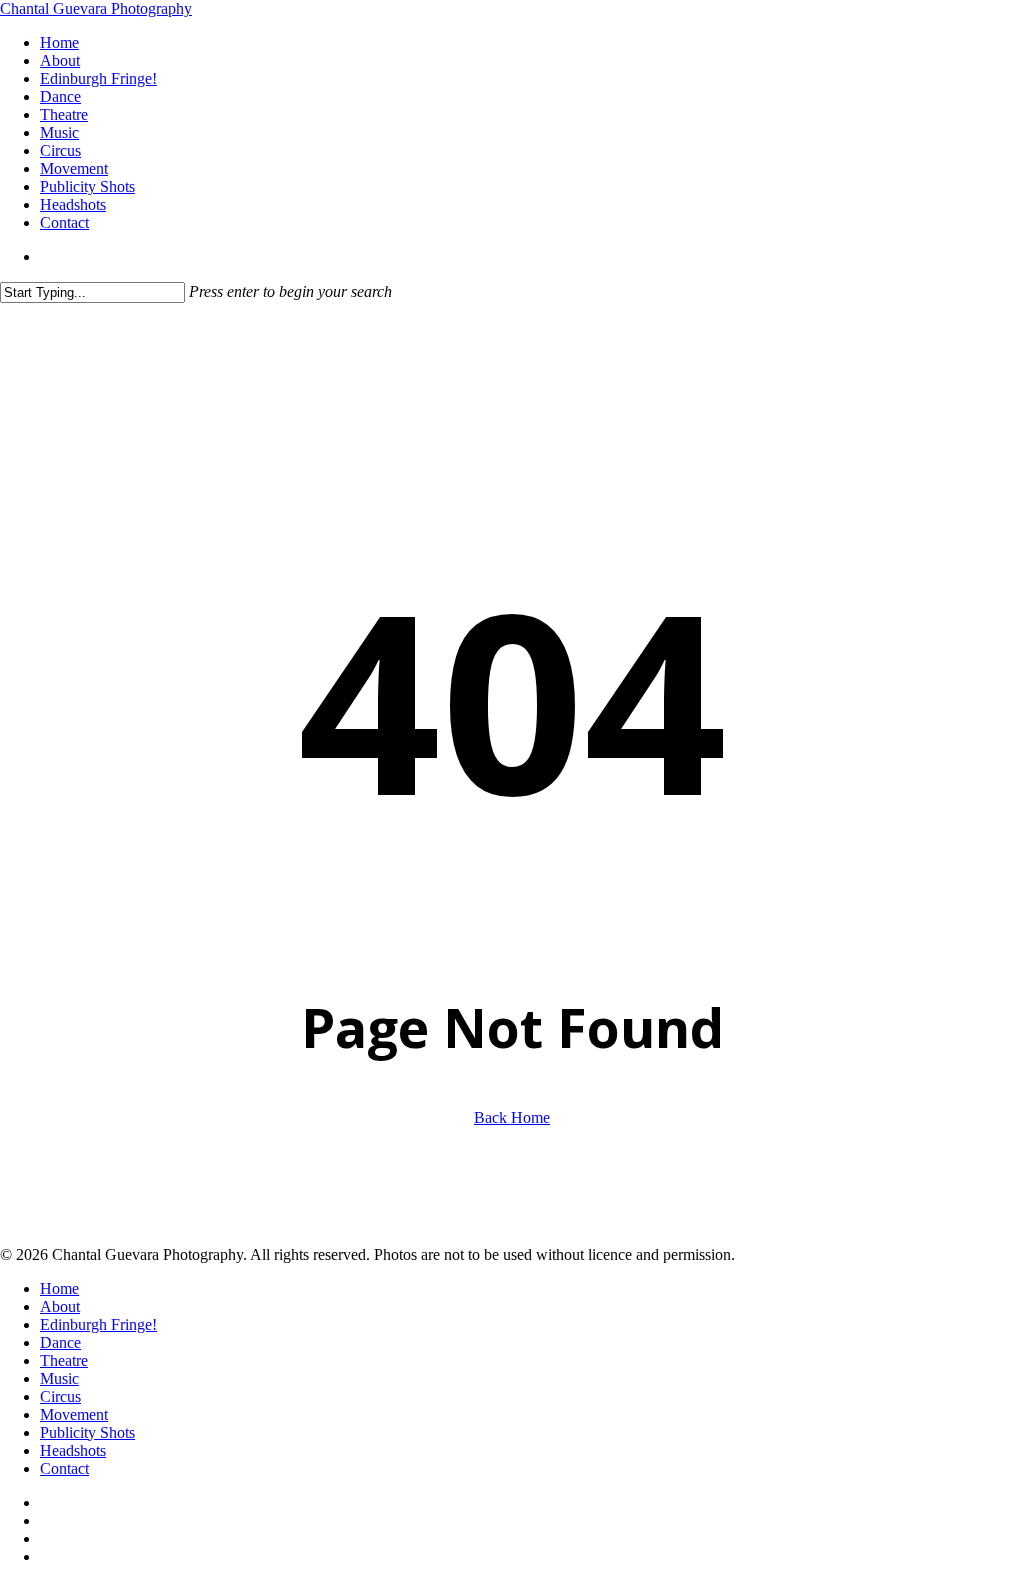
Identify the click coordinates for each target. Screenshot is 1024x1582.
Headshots (73, 1450)
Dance (60, 1342)
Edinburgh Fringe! (98, 1324)
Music (59, 1378)
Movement (74, 1414)
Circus (60, 1396)
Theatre (64, 1360)
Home (59, 1288)
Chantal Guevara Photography (96, 8)
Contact (64, 1468)
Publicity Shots (87, 1432)
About (60, 1306)
